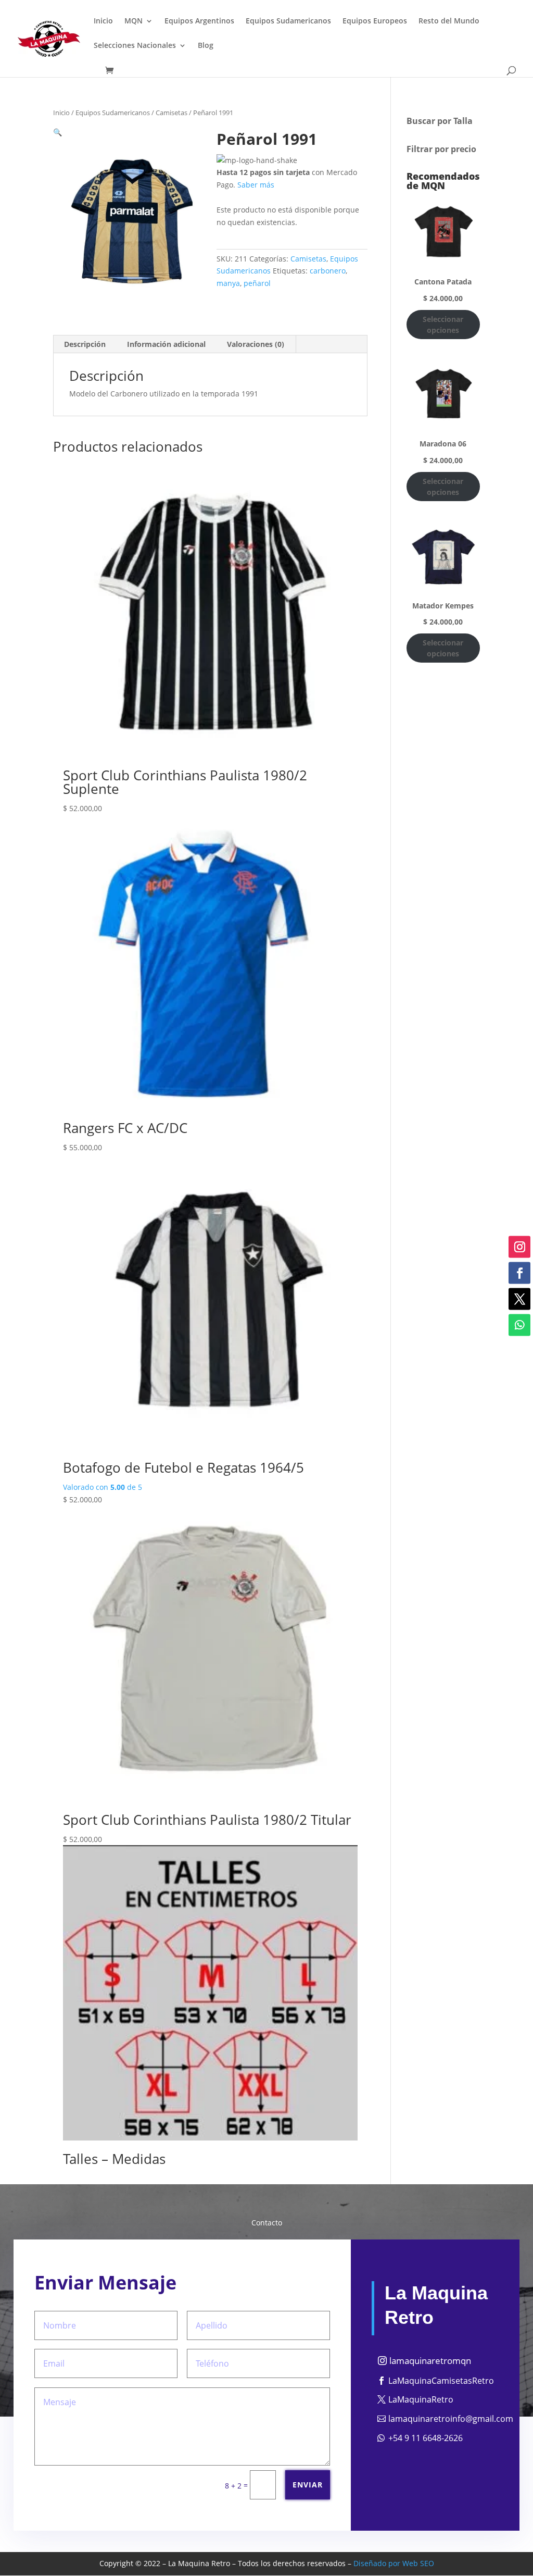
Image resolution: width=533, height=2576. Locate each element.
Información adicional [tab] (166, 344)
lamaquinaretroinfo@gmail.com (451, 2419)
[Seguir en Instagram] (519, 1247)
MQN (134, 21)
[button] (58, 132)
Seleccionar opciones (443, 325)
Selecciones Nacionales (135, 46)
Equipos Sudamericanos (288, 21)
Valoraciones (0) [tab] (256, 344)
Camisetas (172, 113)
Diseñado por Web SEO (394, 2563)
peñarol (257, 283)
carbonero (328, 271)
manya (228, 283)
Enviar (308, 2485)
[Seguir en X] (519, 1299)
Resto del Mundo (449, 21)
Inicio (103, 21)
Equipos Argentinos (199, 21)
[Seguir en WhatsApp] (519, 1325)
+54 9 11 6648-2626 (426, 2438)
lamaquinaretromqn (430, 2361)
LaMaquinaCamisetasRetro (441, 2381)
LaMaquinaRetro (421, 2399)
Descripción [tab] (85, 344)
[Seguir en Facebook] (519, 1273)
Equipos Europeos (375, 21)
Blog (206, 46)
